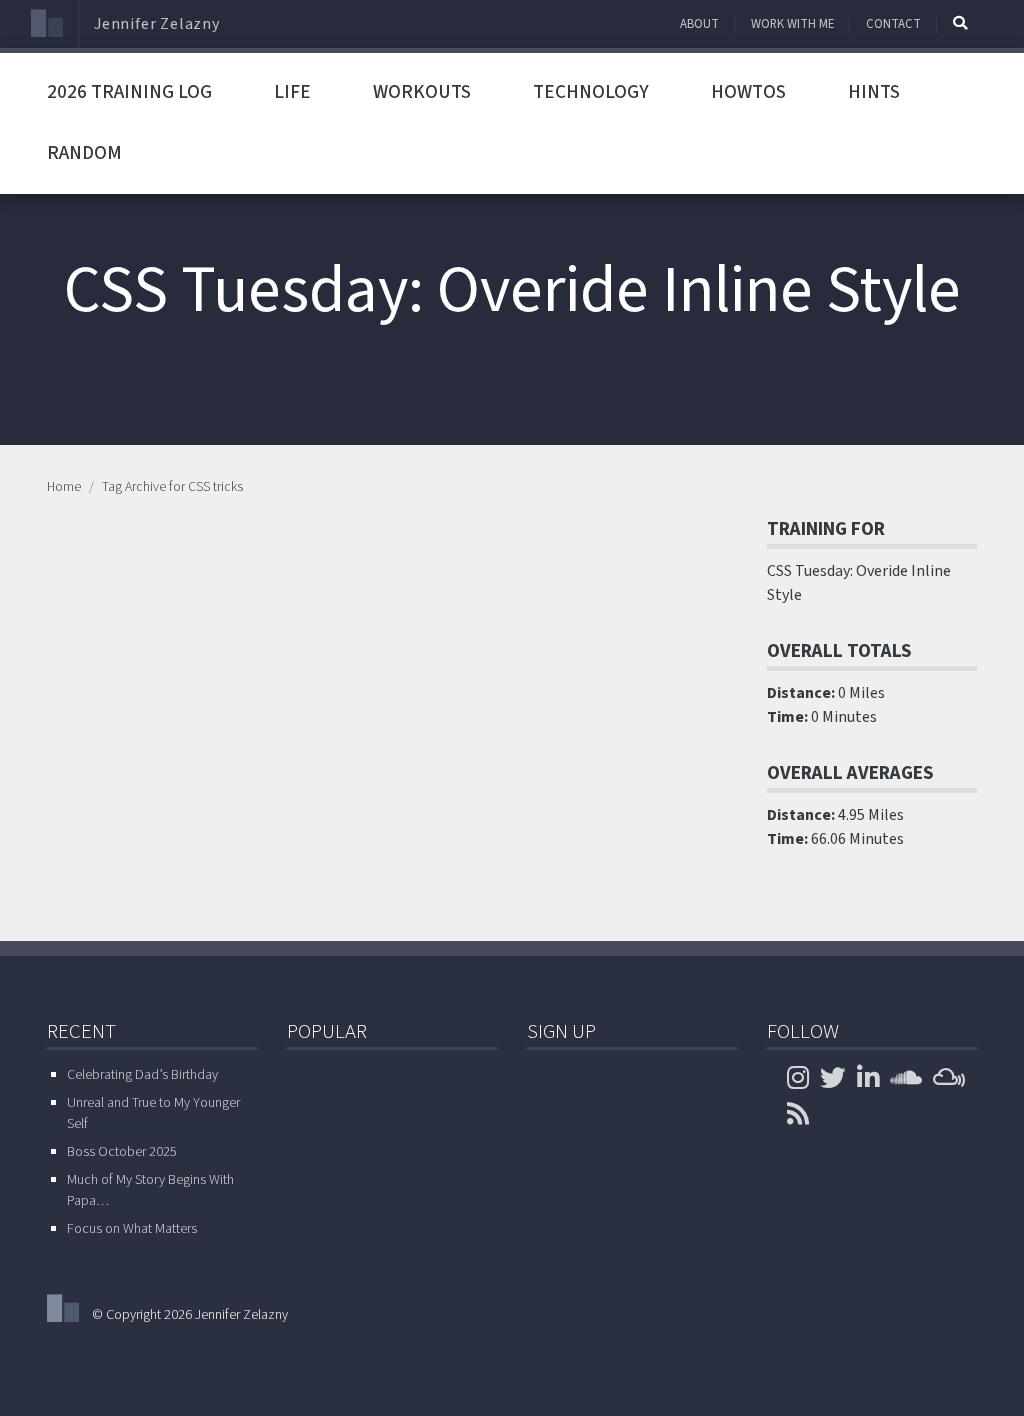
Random (84, 153)
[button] (960, 23)
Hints (874, 92)
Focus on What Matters (132, 1229)
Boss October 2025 (122, 1152)
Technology (591, 92)
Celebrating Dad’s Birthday (142, 1075)
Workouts (422, 92)
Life (292, 92)
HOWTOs (748, 92)
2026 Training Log (129, 92)
